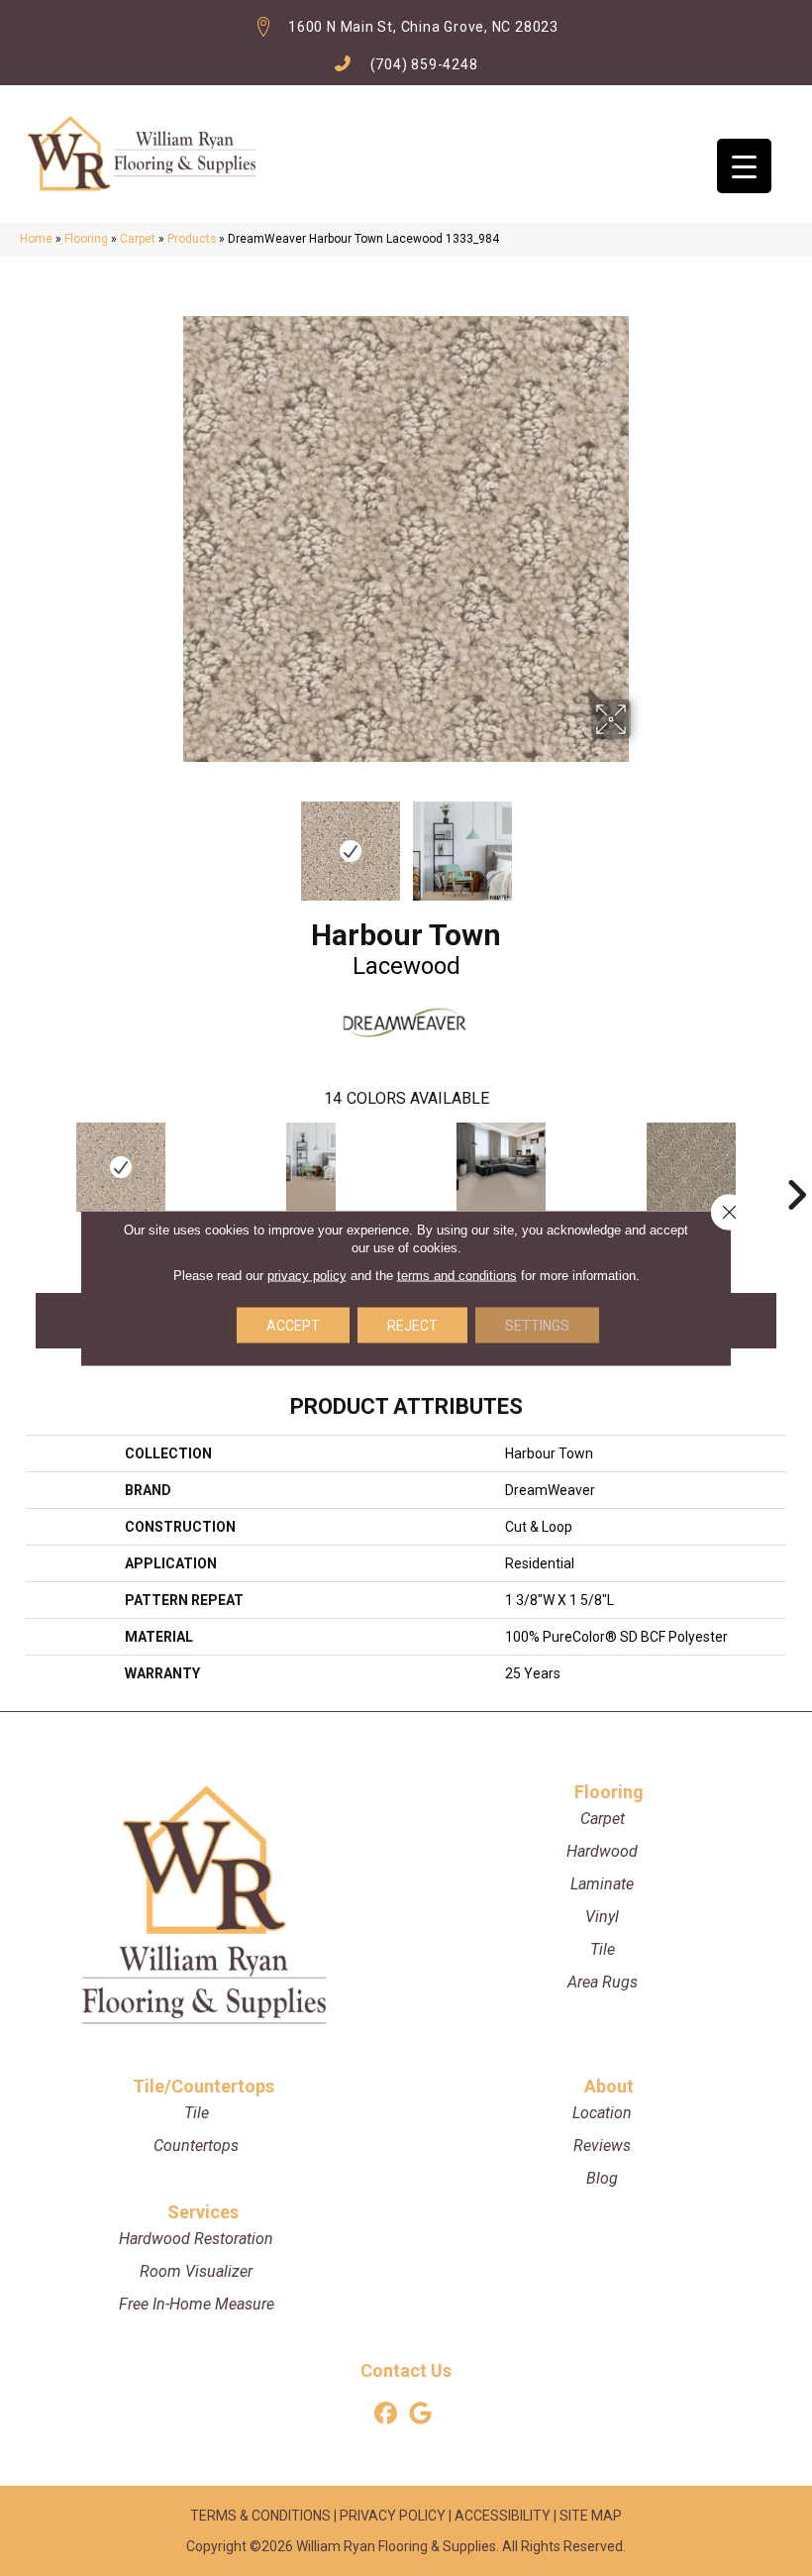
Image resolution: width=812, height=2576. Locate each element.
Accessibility (503, 2516)
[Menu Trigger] (744, 166)
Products (192, 239)
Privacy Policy (393, 2516)
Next (644, 841)
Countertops (196, 2146)
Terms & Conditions (260, 2516)
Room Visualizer (196, 2271)
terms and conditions (457, 1276)
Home (36, 239)
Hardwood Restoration (196, 2239)
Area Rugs (603, 1982)
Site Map (591, 2516)
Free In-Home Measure (197, 2304)
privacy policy (307, 1276)
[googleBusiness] (420, 2414)
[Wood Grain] (691, 1167)
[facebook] (386, 2414)
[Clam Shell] (501, 1167)
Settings (537, 1326)
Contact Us (406, 2370)
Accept (293, 1326)
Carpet (138, 239)
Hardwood (602, 1851)
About (609, 2086)
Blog (602, 2178)
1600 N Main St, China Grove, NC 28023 (423, 27)
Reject (412, 1326)
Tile (603, 1949)
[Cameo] (311, 1167)
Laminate (602, 1884)
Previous (168, 841)
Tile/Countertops (203, 2086)
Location (602, 2113)
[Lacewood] (121, 1167)
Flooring (86, 239)
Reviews (602, 2146)
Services (203, 2212)
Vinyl (602, 1917)
